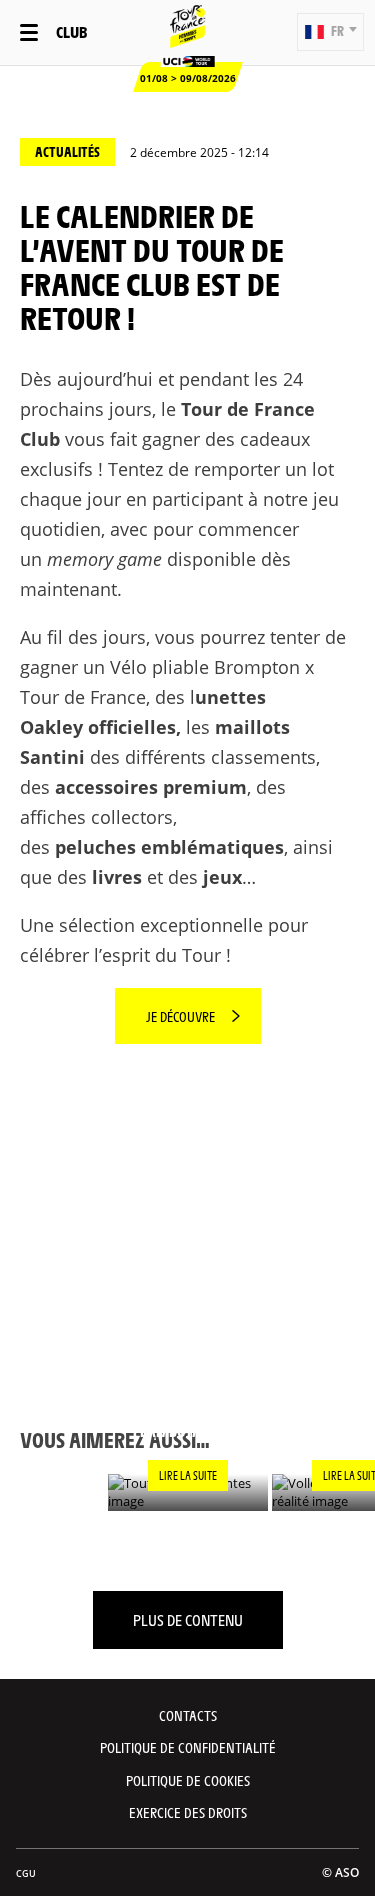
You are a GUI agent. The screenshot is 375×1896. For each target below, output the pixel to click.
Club (71, 31)
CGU (26, 1873)
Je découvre (180, 1016)
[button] (330, 32)
